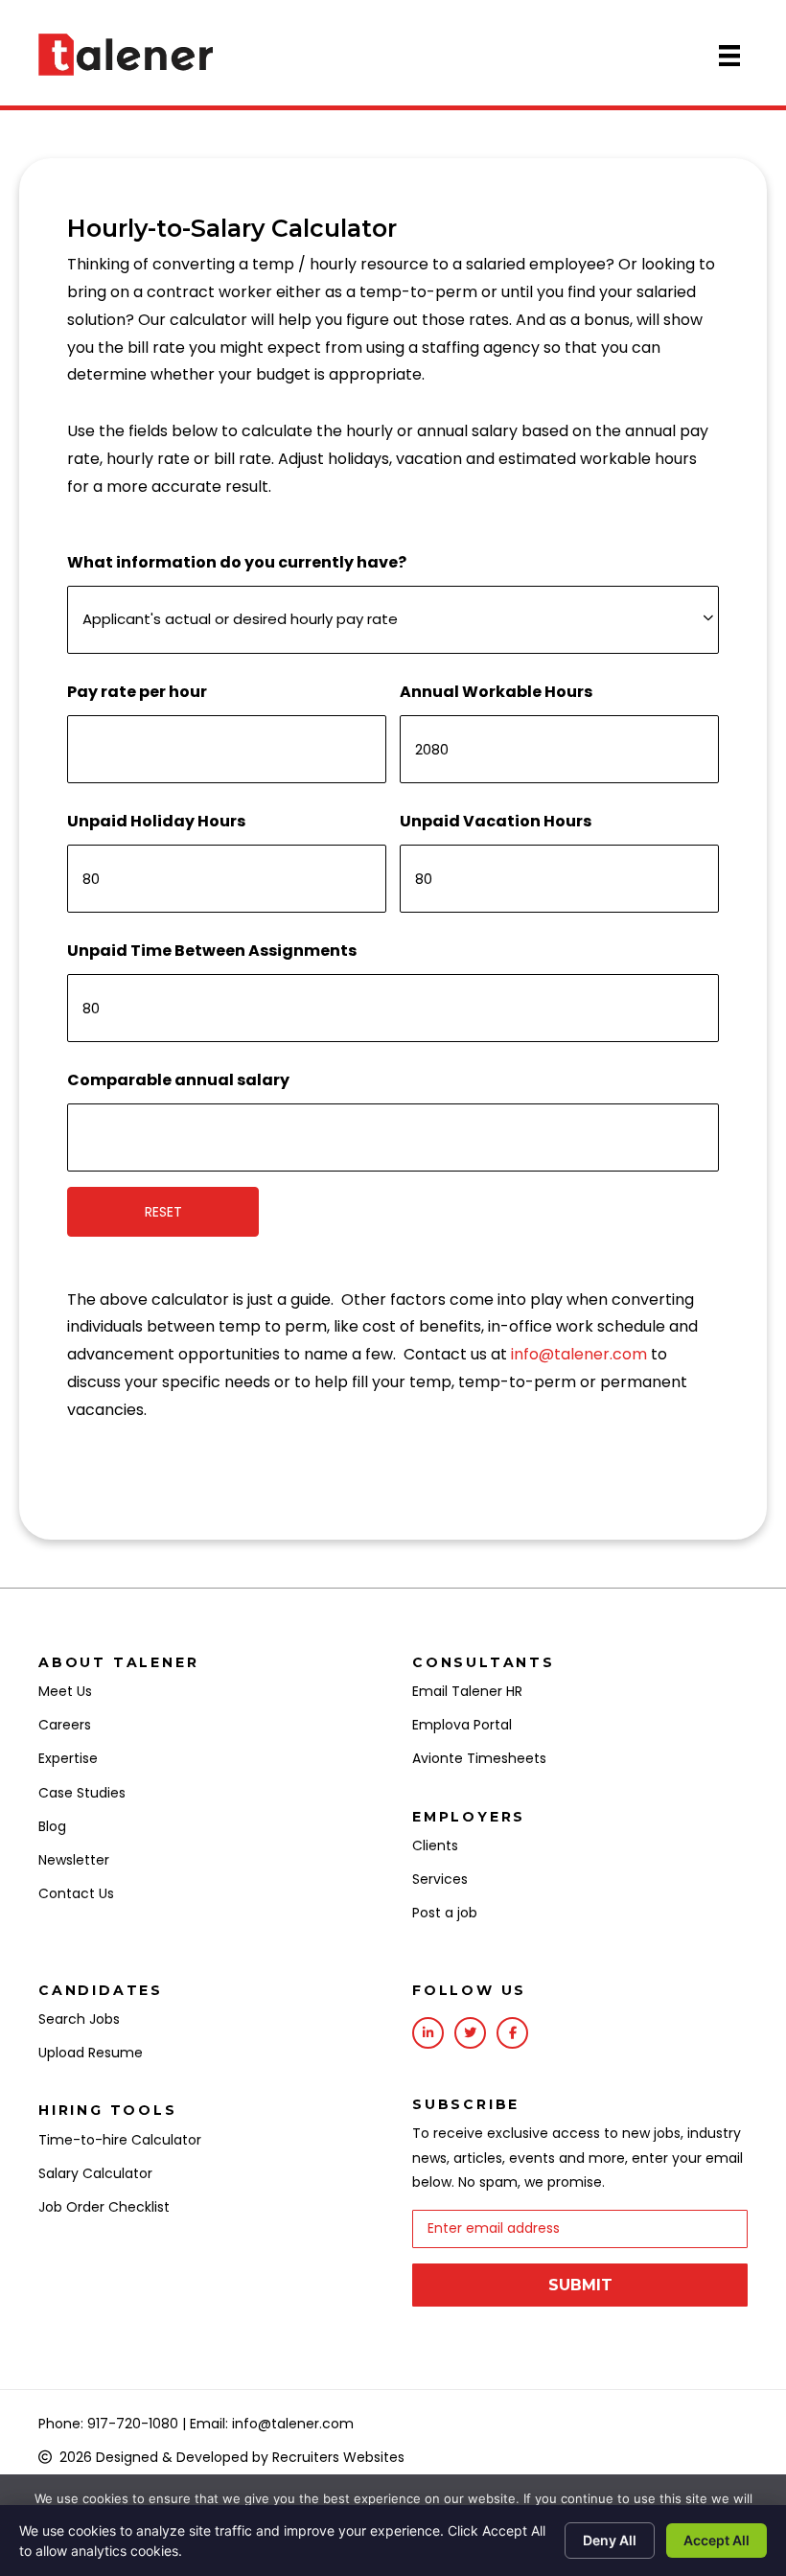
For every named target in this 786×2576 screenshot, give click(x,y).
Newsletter (74, 1860)
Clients (435, 1845)
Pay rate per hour (137, 692)
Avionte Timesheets (479, 1758)
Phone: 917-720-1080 (108, 2424)
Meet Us (65, 1691)
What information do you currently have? (237, 562)
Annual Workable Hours (496, 692)
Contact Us (76, 1893)
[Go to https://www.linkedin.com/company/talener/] (428, 2033)
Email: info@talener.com (272, 2424)
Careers (65, 1725)
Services (440, 1879)
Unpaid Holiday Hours (156, 821)
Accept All (717, 2540)
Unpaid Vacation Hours (496, 821)
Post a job (445, 1913)
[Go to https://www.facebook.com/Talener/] (512, 2033)
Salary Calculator (95, 2173)
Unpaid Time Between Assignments (212, 951)
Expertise (68, 1758)
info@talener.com (579, 1354)
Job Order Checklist (104, 2207)
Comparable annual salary (178, 1080)
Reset (163, 1212)
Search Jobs (79, 2019)
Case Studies (82, 1793)
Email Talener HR (467, 1691)
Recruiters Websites (338, 2457)
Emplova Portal (462, 1725)
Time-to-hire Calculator (120, 2140)
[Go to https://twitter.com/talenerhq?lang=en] (470, 2033)
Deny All (610, 2540)
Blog (52, 1826)
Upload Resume (91, 2053)
